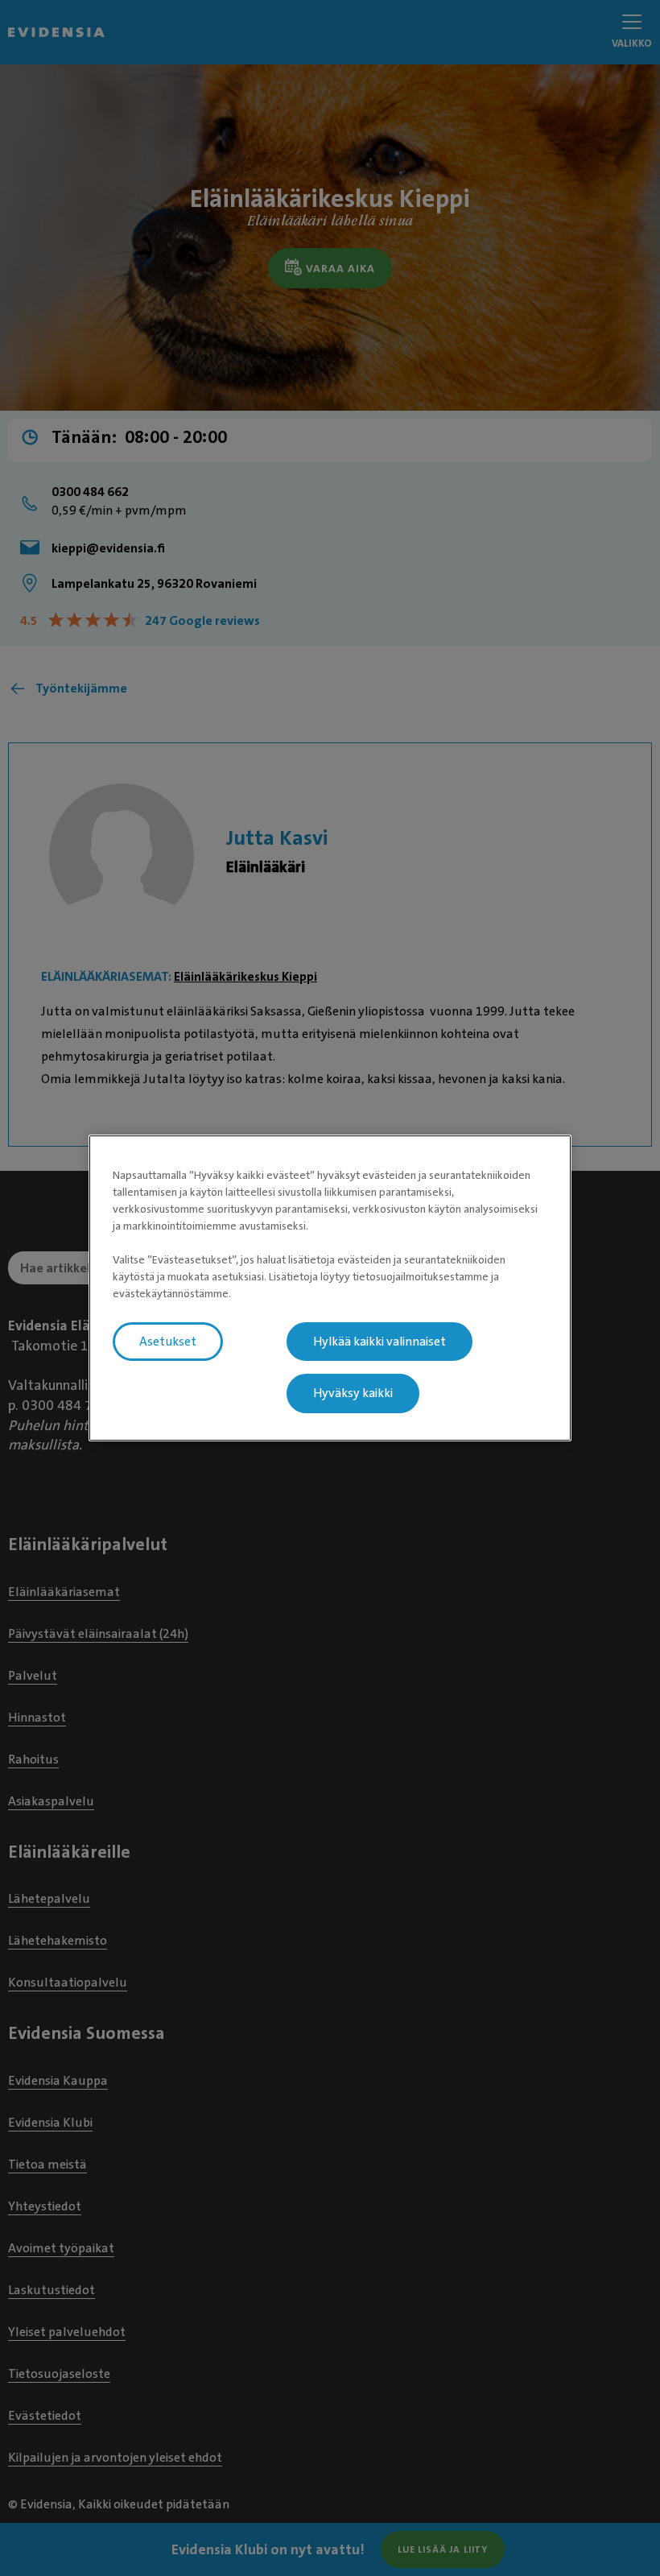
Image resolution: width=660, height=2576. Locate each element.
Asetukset (168, 1342)
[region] (330, 1288)
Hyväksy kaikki (353, 1394)
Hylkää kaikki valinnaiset (379, 1342)
